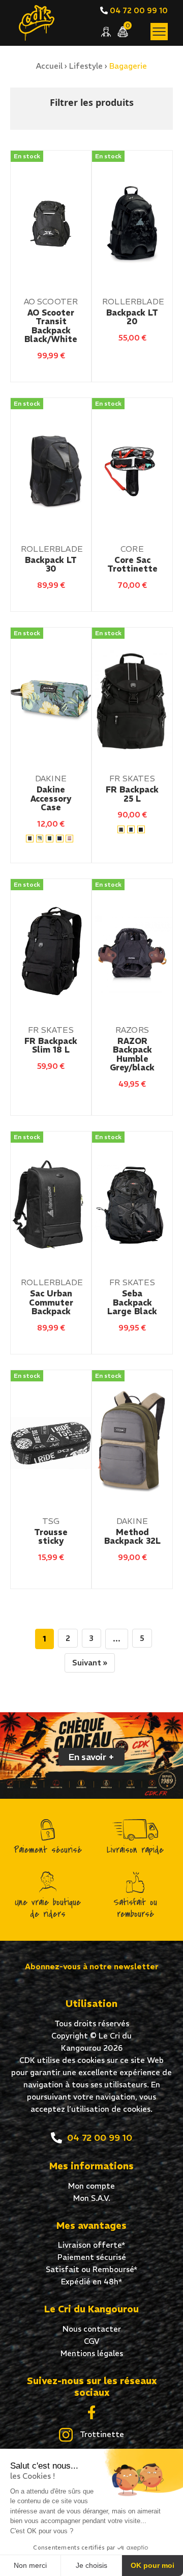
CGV (92, 2341)
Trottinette (101, 2434)
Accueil (49, 66)
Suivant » (90, 1663)
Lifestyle (86, 66)
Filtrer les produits (92, 102)
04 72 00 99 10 (138, 10)
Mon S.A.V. (92, 2198)
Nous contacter (92, 2329)
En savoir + (91, 1757)
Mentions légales (92, 2353)
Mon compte (91, 2186)
